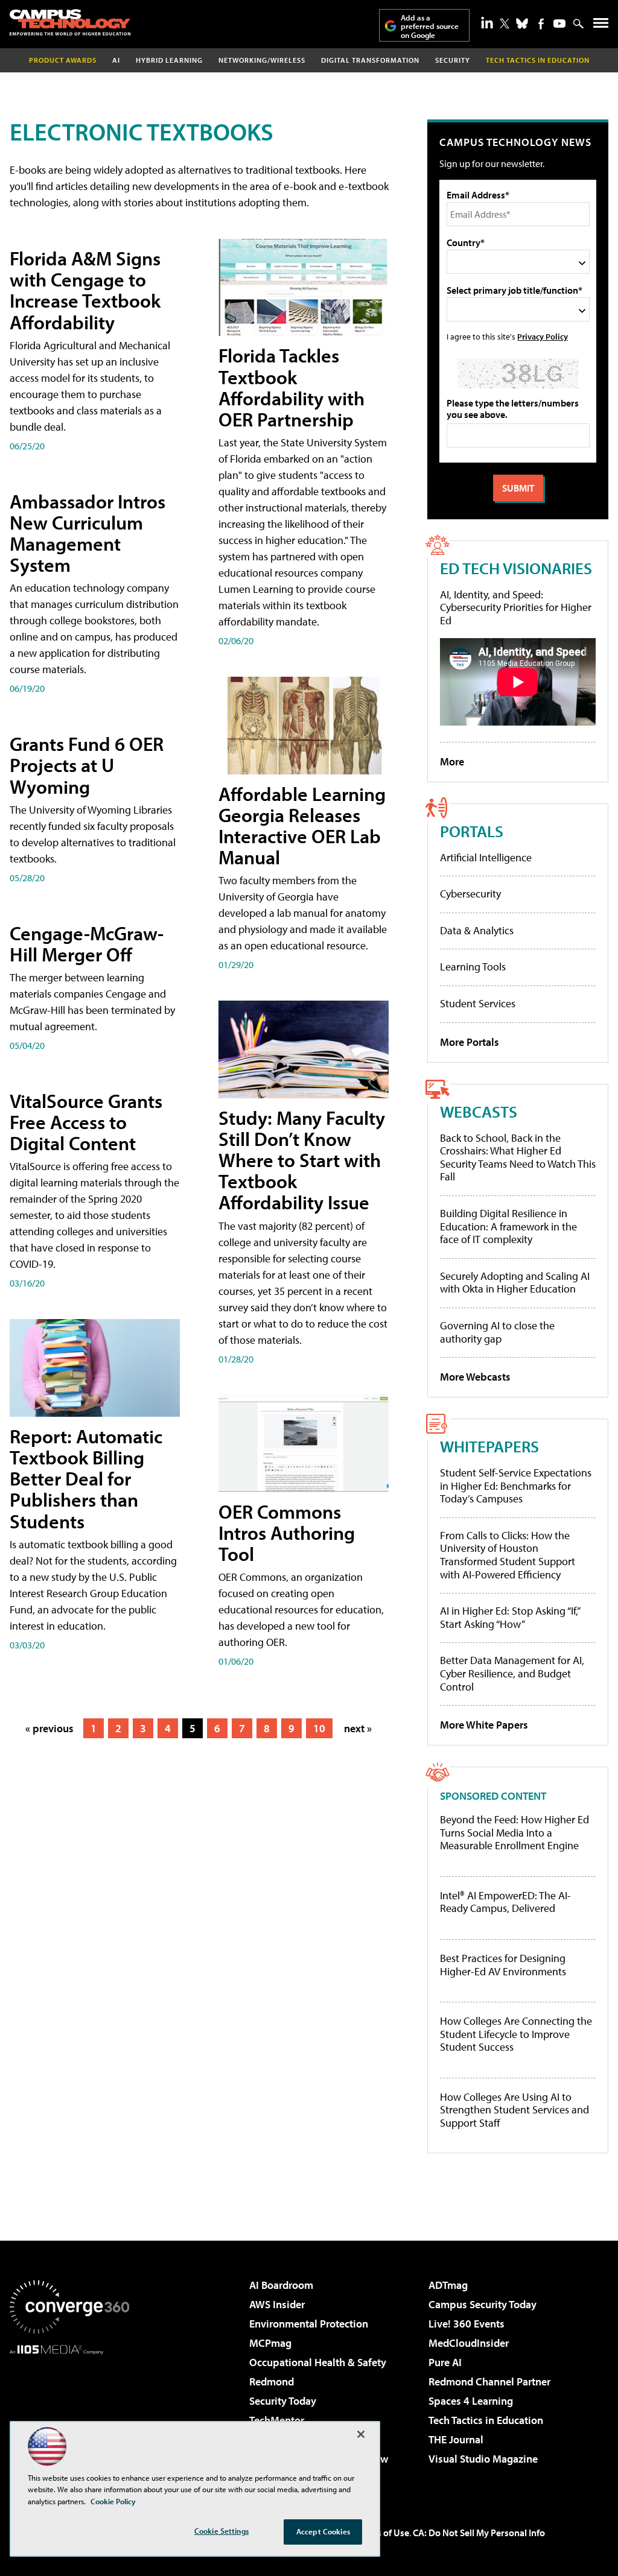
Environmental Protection (309, 2324)
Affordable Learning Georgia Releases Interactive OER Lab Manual (302, 826)
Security (453, 60)
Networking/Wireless (262, 60)
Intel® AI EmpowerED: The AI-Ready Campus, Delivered (505, 1902)
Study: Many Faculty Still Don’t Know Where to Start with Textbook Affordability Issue (302, 1160)
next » (358, 1728)
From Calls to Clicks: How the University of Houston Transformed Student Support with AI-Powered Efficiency (508, 1555)
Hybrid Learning (169, 60)
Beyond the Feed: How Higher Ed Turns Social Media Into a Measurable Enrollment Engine (514, 1833)
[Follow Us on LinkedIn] (487, 22)
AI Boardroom (281, 2285)
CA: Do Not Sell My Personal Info (479, 2533)
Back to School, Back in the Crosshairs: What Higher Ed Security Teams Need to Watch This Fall (518, 1157)
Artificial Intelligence (486, 857)
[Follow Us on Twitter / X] (505, 24)
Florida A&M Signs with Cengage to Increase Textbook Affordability (85, 290)
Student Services (478, 1003)
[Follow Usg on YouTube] (559, 24)
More (452, 761)
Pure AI (445, 2362)
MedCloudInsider (469, 2343)
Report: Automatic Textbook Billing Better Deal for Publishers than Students (86, 1479)
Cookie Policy (113, 2501)
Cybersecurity (470, 894)
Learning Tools (473, 967)
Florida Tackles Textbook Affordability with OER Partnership (291, 387)
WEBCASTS (479, 1111)
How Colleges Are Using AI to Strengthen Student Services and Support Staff (514, 2110)
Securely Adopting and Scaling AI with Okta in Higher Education (515, 1283)
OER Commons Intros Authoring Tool (287, 1533)
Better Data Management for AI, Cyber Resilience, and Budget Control (512, 1673)
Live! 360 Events (467, 2324)
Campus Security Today (483, 2304)
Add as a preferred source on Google (430, 26)
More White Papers (484, 1725)
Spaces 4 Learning (471, 2401)
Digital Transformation (370, 60)
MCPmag (270, 2343)
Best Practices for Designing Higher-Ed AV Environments (503, 1965)
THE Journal (456, 2439)
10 (319, 1728)
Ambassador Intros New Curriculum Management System (88, 533)
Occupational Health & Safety (318, 2362)
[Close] (361, 2434)
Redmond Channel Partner (489, 2381)
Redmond (272, 2381)
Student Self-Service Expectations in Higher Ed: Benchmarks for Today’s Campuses (516, 1486)
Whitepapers (489, 1446)
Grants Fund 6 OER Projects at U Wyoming (87, 765)
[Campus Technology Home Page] (70, 22)
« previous (49, 1728)
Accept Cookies (323, 2531)
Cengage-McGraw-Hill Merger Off (87, 944)
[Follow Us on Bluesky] (522, 24)
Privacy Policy (543, 336)
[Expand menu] (601, 26)
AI (116, 60)
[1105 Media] (69, 2416)
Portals (472, 831)
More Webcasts (475, 1377)
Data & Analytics (477, 930)
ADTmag (448, 2285)
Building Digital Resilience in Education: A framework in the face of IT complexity (508, 1226)
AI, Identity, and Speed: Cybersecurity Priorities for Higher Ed (516, 607)
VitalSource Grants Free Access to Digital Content (86, 1122)
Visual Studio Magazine (483, 2459)
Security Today (283, 2401)
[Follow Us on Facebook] (541, 24)
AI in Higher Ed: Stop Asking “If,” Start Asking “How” (510, 1617)
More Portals (470, 1042)
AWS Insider (277, 2304)
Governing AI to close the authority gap (497, 1332)
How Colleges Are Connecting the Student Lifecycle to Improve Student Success (516, 2034)
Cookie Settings (221, 2531)
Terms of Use (383, 2533)
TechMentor (277, 2420)
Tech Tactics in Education (486, 2420)
